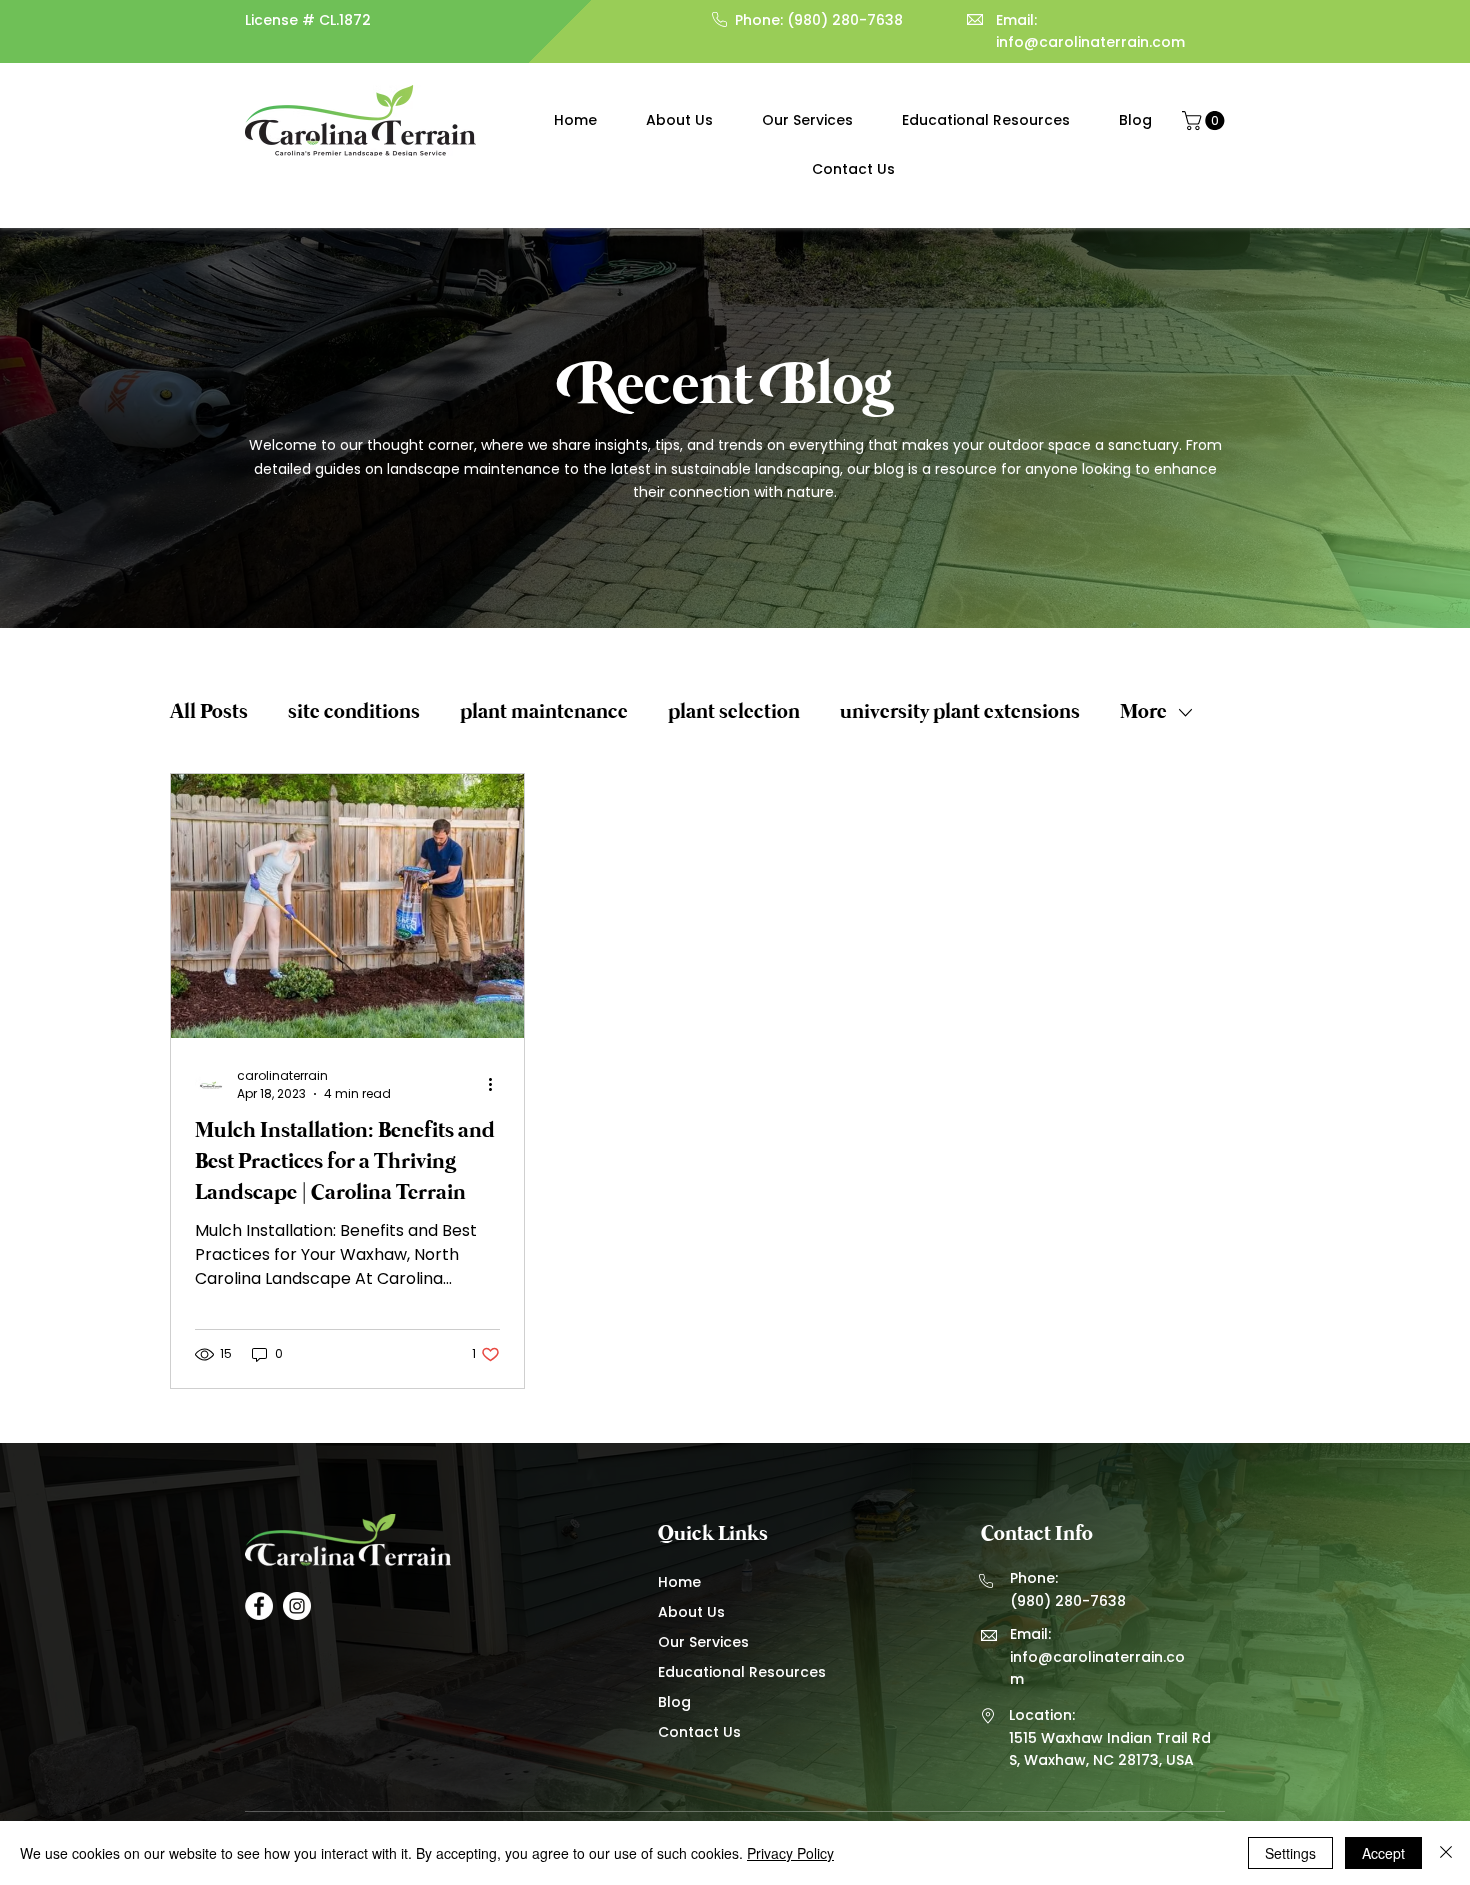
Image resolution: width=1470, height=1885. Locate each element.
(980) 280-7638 (845, 20)
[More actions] (497, 1085)
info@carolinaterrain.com (1090, 42)
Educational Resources (740, 1672)
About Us (691, 1612)
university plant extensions (960, 712)
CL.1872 (345, 20)
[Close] (1446, 1853)
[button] (1205, 120)
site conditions (354, 712)
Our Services (703, 1642)
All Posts (209, 712)
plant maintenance (544, 712)
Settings (1290, 1853)
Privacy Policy (790, 1853)
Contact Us (699, 1732)
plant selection (734, 712)
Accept (1383, 1853)
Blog (674, 1702)
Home (679, 1582)
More (1143, 712)
